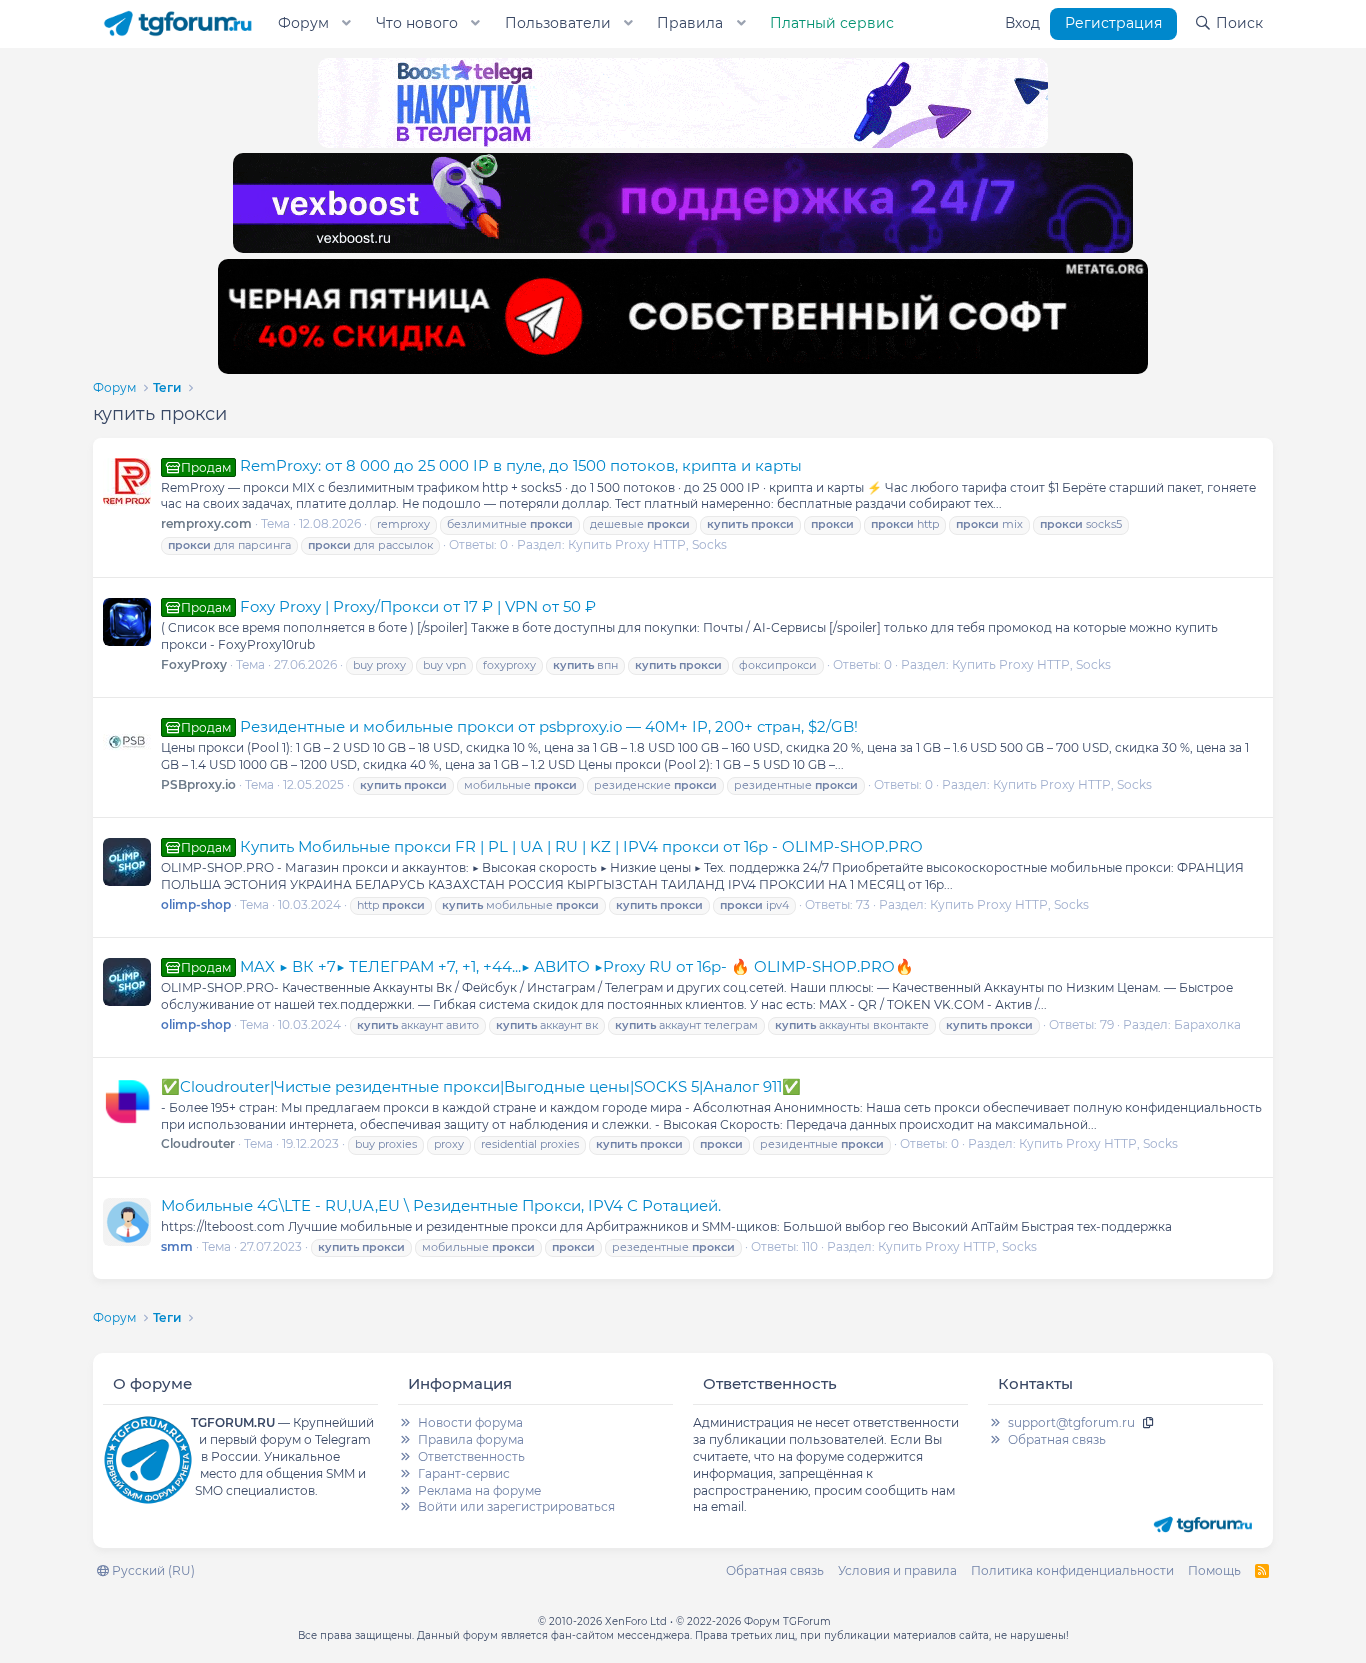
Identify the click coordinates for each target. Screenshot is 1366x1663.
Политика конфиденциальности (1072, 1570)
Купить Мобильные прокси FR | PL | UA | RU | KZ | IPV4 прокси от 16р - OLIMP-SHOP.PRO (552, 846)
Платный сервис (832, 23)
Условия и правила (897, 1570)
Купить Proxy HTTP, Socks (647, 544)
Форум (303, 23)
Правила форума (471, 1439)
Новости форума (470, 1422)
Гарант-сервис (464, 1473)
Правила (690, 23)
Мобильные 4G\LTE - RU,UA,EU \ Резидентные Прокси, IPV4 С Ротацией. (441, 1205)
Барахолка (1207, 1024)
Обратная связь (1057, 1439)
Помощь (1214, 1570)
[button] (347, 24)
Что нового (417, 23)
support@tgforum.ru (1071, 1422)
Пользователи (558, 23)
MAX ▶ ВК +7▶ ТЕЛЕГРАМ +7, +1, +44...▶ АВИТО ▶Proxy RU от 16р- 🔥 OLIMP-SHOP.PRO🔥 (547, 966)
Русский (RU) (152, 1570)
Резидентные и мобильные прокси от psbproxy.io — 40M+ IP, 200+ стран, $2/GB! (519, 726)
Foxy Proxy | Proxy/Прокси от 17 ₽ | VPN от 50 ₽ (388, 606)
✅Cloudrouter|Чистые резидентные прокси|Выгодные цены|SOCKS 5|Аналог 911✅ (481, 1086)
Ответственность (471, 1456)
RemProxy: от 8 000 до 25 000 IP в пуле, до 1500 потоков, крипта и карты (491, 465)
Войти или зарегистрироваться (516, 1506)
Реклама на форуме (479, 1490)
